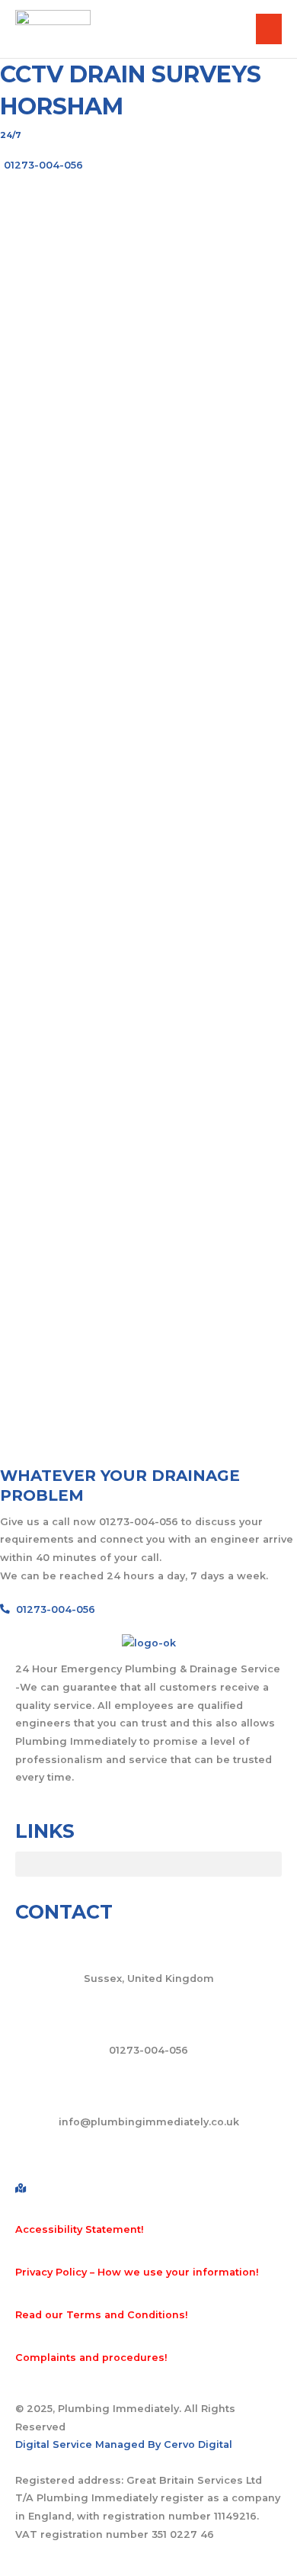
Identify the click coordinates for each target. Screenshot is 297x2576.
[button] (148, 1864)
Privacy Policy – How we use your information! (137, 2272)
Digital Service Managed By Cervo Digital (124, 2444)
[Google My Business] (148, 2189)
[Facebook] (148, 2155)
